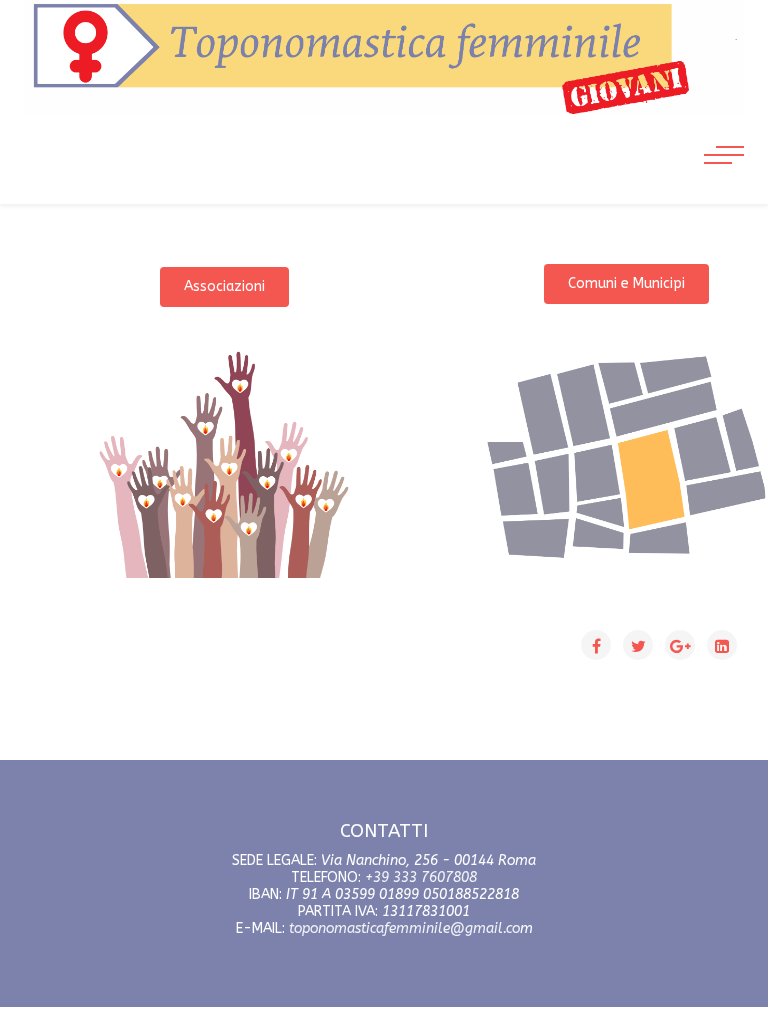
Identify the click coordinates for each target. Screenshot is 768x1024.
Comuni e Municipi (626, 283)
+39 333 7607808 (421, 877)
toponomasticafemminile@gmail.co (404, 928)
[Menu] (724, 134)
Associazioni (224, 286)
